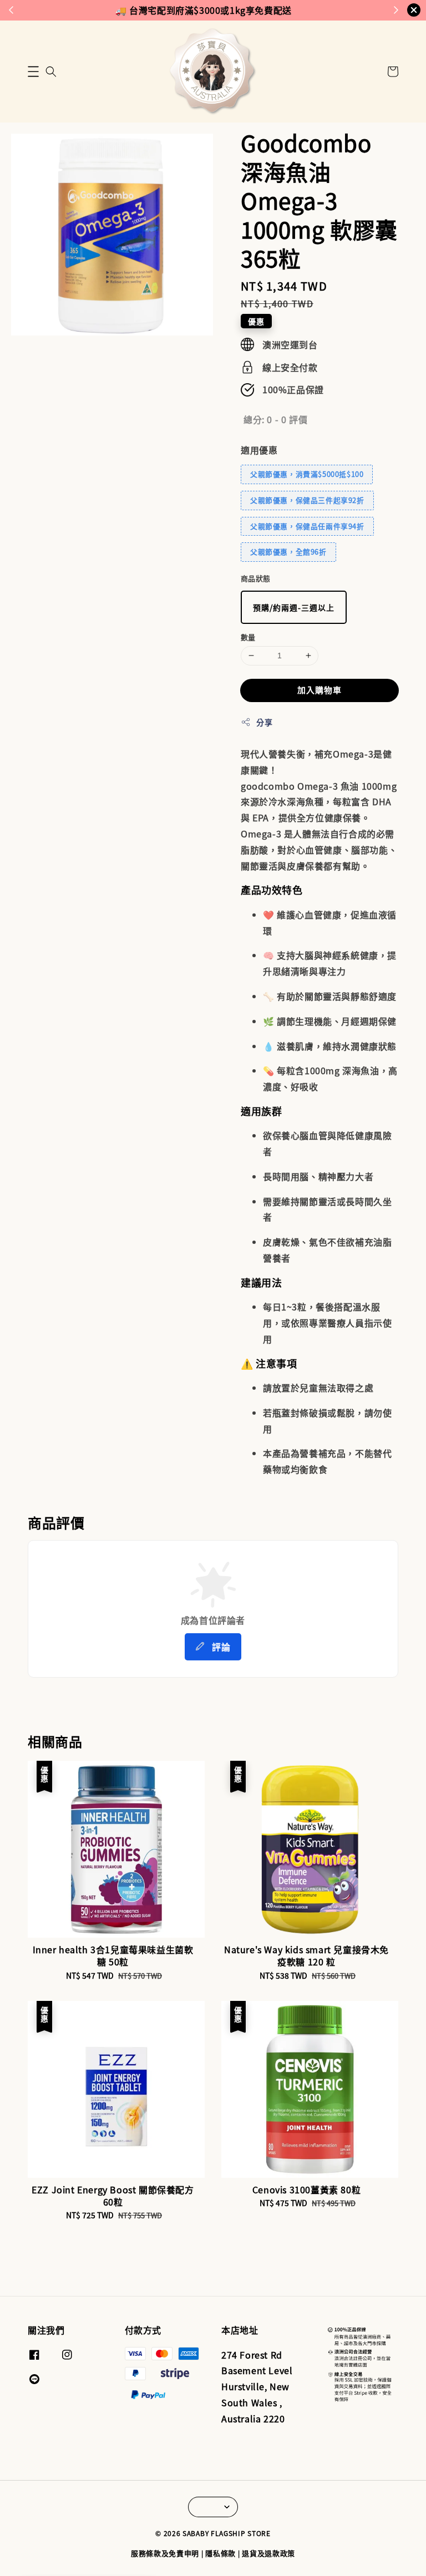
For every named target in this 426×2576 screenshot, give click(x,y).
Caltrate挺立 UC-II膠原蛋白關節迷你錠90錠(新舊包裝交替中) (102, 2551)
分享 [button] (264, 722)
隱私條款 (220, 2553)
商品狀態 (256, 578)
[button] (33, 72)
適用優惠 (259, 450)
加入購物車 (319, 690)
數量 (248, 637)
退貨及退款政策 (268, 2553)
